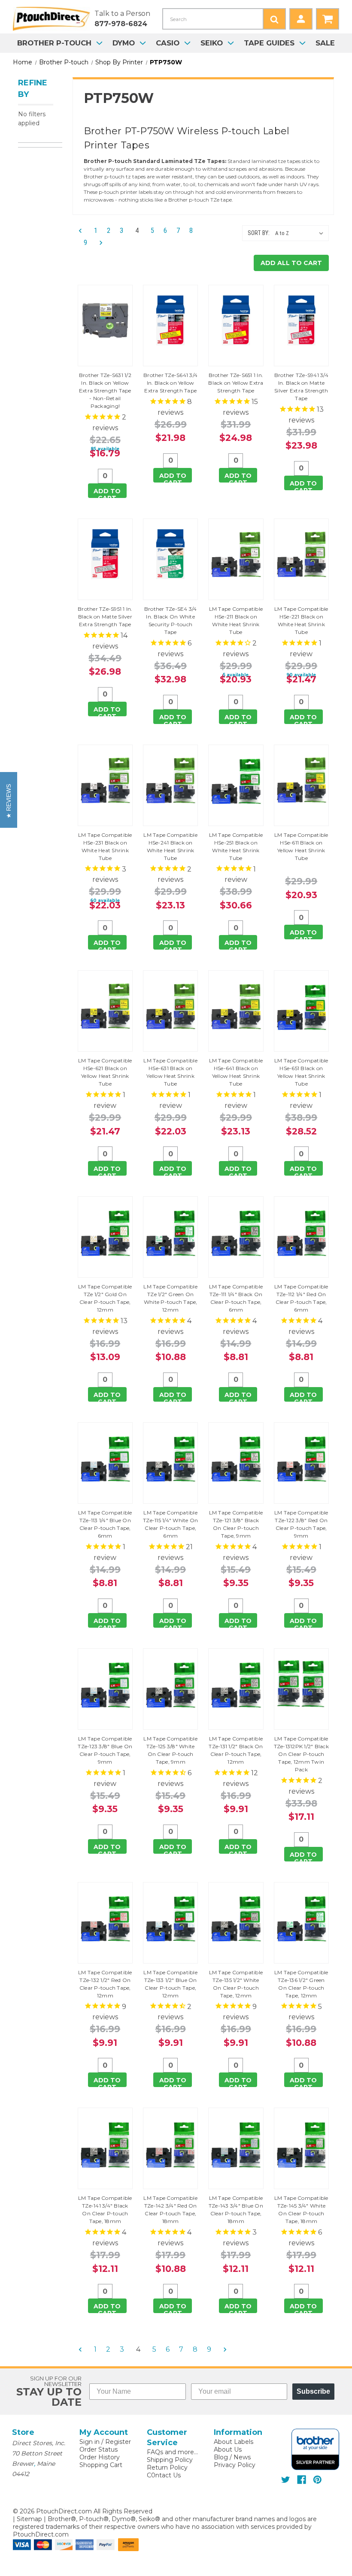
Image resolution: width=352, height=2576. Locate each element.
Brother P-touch (54, 43)
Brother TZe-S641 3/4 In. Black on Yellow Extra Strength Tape (170, 383)
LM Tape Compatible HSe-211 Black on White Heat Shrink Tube (236, 620)
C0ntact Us (164, 2475)
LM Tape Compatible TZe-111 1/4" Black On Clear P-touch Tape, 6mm (236, 1298)
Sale (325, 43)
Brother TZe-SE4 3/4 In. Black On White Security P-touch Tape (171, 620)
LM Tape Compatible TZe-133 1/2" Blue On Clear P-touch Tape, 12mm (170, 1984)
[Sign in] (301, 19)
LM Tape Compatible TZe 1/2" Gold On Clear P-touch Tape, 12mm (105, 1298)
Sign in (90, 2442)
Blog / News (232, 2457)
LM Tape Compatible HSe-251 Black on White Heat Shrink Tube (236, 846)
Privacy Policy (235, 2465)
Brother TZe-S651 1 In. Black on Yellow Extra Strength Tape (236, 383)
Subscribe (313, 2391)
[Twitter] (286, 2480)
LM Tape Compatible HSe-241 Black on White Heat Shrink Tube (170, 846)
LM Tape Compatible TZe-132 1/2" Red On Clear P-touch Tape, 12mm (105, 1984)
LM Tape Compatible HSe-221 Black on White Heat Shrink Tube (301, 620)
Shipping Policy (170, 2460)
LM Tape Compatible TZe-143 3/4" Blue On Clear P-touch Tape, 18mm (236, 2210)
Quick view (105, 326)
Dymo (124, 43)
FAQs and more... (172, 2452)
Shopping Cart (101, 2465)
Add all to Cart (291, 263)
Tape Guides (269, 43)
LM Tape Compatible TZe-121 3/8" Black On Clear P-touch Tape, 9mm (236, 1524)
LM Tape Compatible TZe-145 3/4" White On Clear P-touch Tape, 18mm (301, 2210)
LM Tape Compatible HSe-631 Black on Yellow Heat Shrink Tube (170, 1072)
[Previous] (83, 231)
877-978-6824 (121, 24)
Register (118, 2442)
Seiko (212, 43)
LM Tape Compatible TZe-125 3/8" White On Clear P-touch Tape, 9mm (170, 1750)
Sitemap (29, 2519)
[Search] (274, 19)
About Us (228, 2449)
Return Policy (167, 2467)
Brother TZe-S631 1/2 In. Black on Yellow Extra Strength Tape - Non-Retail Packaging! (105, 391)
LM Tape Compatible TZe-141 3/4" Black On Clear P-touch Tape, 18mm (105, 2210)
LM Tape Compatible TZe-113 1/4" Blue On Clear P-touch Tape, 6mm (105, 1524)
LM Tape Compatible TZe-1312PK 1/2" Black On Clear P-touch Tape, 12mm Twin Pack (301, 1754)
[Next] (98, 243)
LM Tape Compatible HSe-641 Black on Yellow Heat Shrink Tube (236, 1072)
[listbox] (301, 233)
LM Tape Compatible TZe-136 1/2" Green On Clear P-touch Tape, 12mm (301, 1984)
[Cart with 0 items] (328, 19)
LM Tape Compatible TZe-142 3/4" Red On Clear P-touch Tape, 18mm (170, 2210)
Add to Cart (107, 493)
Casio (168, 43)
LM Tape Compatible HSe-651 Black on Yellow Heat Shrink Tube (301, 1072)
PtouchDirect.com (41, 2534)
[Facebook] (302, 2480)
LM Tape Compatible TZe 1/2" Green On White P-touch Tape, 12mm (170, 1298)
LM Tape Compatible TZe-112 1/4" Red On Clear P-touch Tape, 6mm (301, 1298)
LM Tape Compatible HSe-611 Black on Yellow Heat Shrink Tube (301, 846)
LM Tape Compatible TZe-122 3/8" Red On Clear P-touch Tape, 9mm (301, 1524)
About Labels (234, 2442)
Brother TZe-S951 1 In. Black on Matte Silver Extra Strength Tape (105, 617)
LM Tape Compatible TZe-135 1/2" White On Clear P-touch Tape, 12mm (236, 1984)
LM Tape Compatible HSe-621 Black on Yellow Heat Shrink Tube (105, 1072)
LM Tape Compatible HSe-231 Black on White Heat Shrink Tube (105, 846)
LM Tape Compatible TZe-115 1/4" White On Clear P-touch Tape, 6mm (170, 1524)
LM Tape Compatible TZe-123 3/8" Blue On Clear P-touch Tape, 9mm (105, 1750)
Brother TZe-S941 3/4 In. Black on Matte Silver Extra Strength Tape (301, 387)
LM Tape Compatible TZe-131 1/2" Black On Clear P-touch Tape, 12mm (236, 1750)
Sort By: (259, 233)
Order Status (99, 2449)
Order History (100, 2457)
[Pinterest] (317, 2480)
